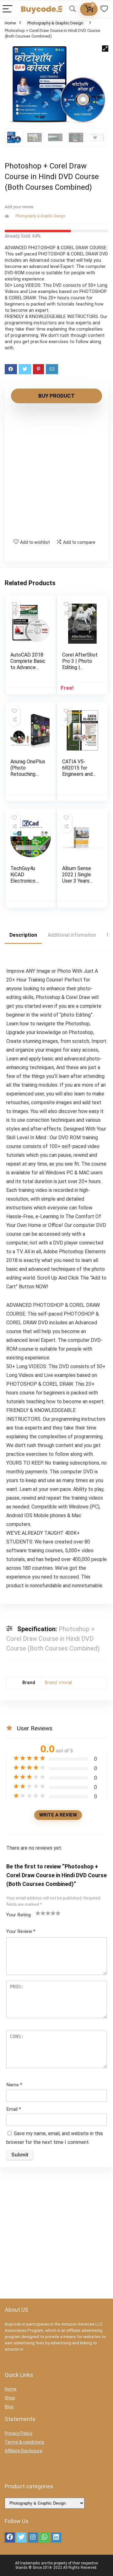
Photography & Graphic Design (55, 23)
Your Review (21, 1931)
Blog (9, 2407)
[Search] (73, 9)
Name (14, 2085)
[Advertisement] (56, 471)
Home (10, 23)
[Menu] (8, 9)
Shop (10, 2398)
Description (23, 935)
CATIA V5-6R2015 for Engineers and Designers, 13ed (80, 771)
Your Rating (19, 1915)
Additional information (72, 935)
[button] (105, 49)
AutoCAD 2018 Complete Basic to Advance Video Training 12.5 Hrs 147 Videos (28, 670)
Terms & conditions (24, 2442)
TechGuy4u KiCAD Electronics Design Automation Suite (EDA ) (24, 884)
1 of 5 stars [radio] (38, 1913)
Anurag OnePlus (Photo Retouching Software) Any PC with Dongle (28, 774)
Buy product (56, 396)
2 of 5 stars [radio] (40, 1913)
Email (14, 2109)
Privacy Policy (19, 2433)
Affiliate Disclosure (24, 2451)
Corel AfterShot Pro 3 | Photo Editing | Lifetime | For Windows (80, 667)
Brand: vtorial (58, 1683)
